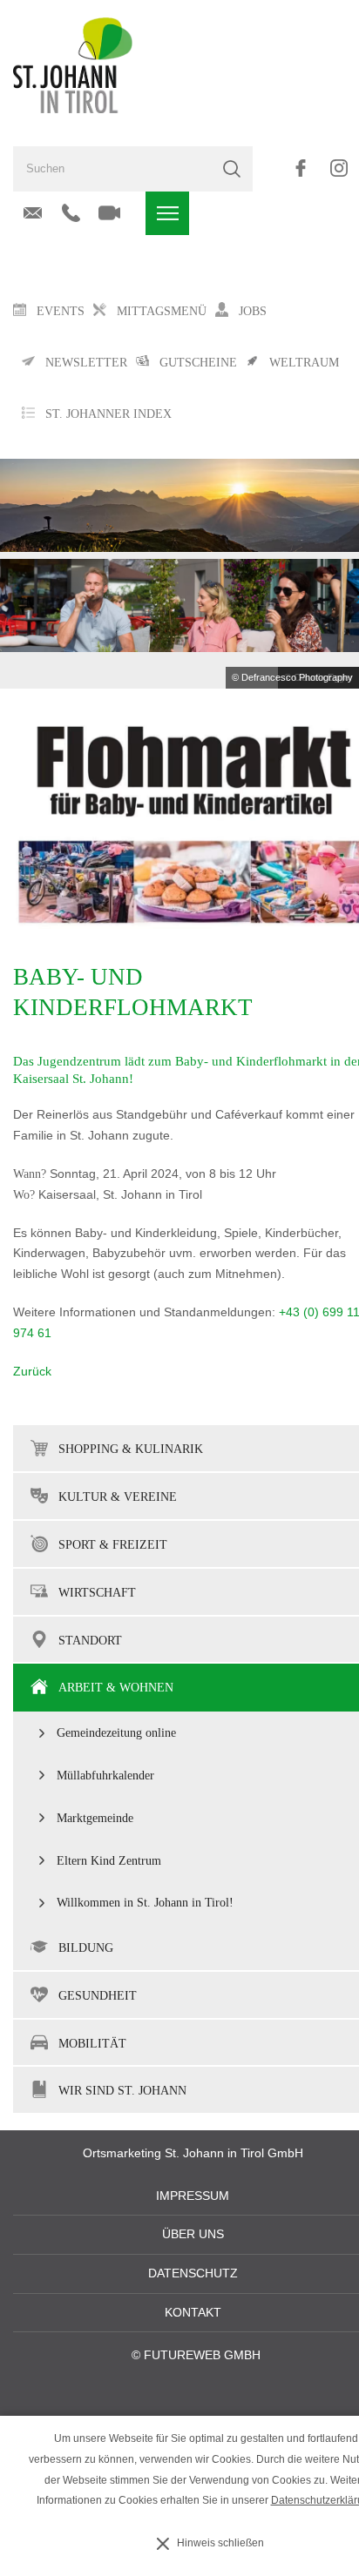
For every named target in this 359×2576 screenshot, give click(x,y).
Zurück (32, 1372)
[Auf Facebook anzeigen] (300, 168)
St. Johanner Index (108, 414)
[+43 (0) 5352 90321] (71, 213)
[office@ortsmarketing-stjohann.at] (33, 213)
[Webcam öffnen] (109, 213)
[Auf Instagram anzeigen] (339, 168)
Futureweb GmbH (202, 2355)
